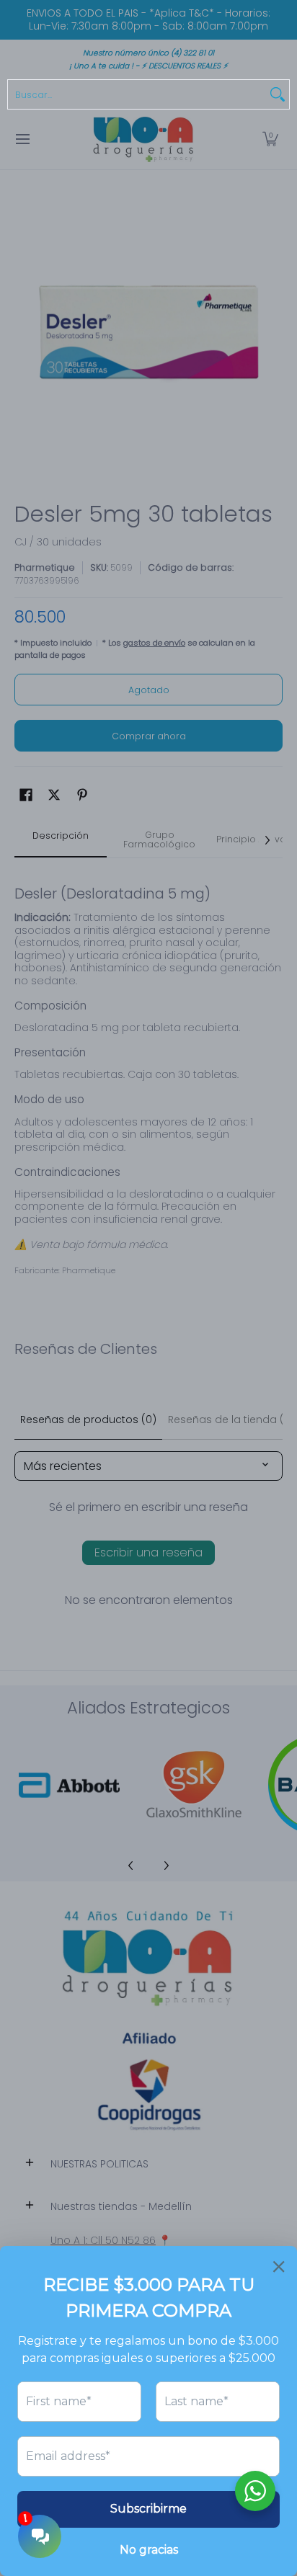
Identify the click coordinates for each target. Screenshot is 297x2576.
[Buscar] (278, 94)
